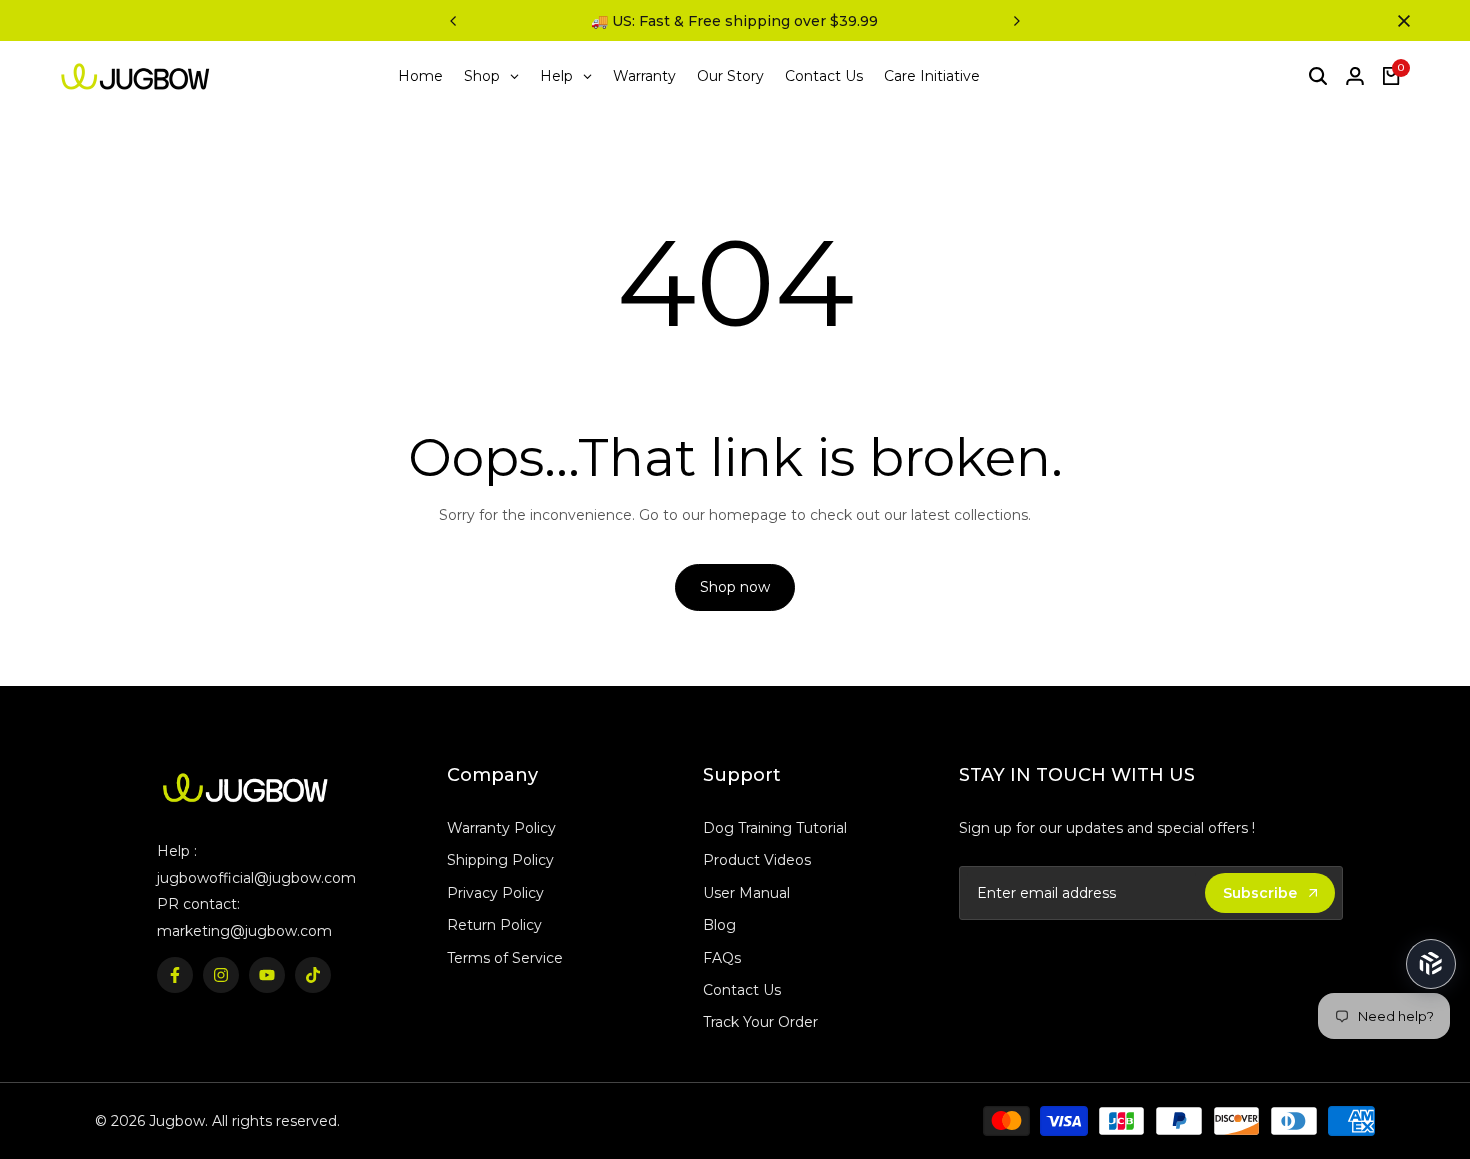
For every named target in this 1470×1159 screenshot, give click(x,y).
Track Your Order (760, 1022)
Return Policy (494, 925)
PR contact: (198, 904)
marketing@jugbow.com (244, 931)
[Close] (1400, 21)
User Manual (746, 893)
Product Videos (757, 860)
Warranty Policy (501, 828)
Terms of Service (505, 958)
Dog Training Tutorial (775, 828)
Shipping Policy (500, 860)
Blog (719, 925)
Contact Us (742, 990)
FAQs (722, 958)
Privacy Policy (495, 893)
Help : (177, 851)
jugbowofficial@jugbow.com (256, 878)
